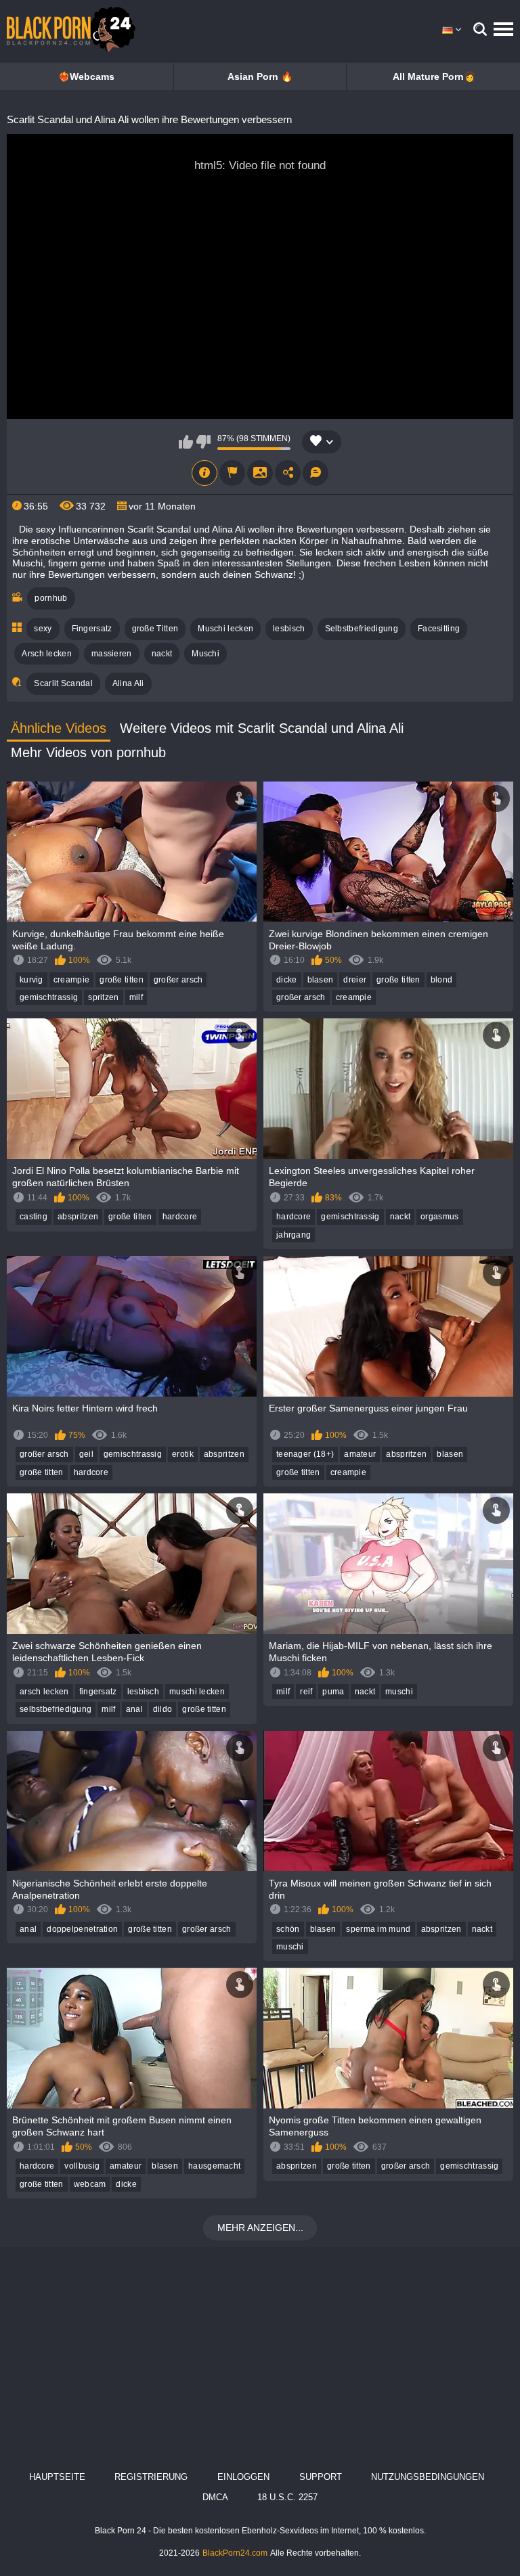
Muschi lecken (225, 629)
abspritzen (78, 1217)
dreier (355, 980)
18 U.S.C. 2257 (287, 2497)
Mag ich (186, 442)
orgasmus (439, 1217)
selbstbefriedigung (56, 1709)
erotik (183, 1454)
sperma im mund (378, 1929)
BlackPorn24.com (235, 2553)
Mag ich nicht (203, 442)
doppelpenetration (82, 1929)
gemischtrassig (49, 997)
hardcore (180, 1217)
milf (136, 997)
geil (86, 1454)
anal (134, 1709)
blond (442, 980)
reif (306, 1692)
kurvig (31, 980)
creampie (71, 980)
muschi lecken (197, 1692)
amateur (360, 1454)
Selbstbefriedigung (362, 629)
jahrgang (294, 1235)
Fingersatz (92, 629)
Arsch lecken (47, 654)
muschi (399, 1692)
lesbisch (289, 629)
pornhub (51, 598)
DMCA (215, 2497)
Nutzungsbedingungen (428, 2477)
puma (333, 1692)
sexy (43, 629)
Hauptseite (57, 2477)
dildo (163, 1709)
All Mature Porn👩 (434, 76)
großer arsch (178, 980)
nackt (162, 654)
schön (288, 1929)
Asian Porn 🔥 (260, 76)
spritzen (103, 997)
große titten (122, 980)
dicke (287, 980)
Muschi (205, 654)
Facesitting (439, 629)
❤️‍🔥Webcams (86, 76)
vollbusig (82, 2166)
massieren (112, 654)
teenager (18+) (305, 1454)
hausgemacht (214, 2166)
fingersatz (98, 1692)
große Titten (155, 629)
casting (34, 1217)
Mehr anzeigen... (260, 2228)
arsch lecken (44, 1692)
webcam (90, 2184)
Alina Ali (128, 683)
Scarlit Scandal (63, 683)
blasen (321, 980)
